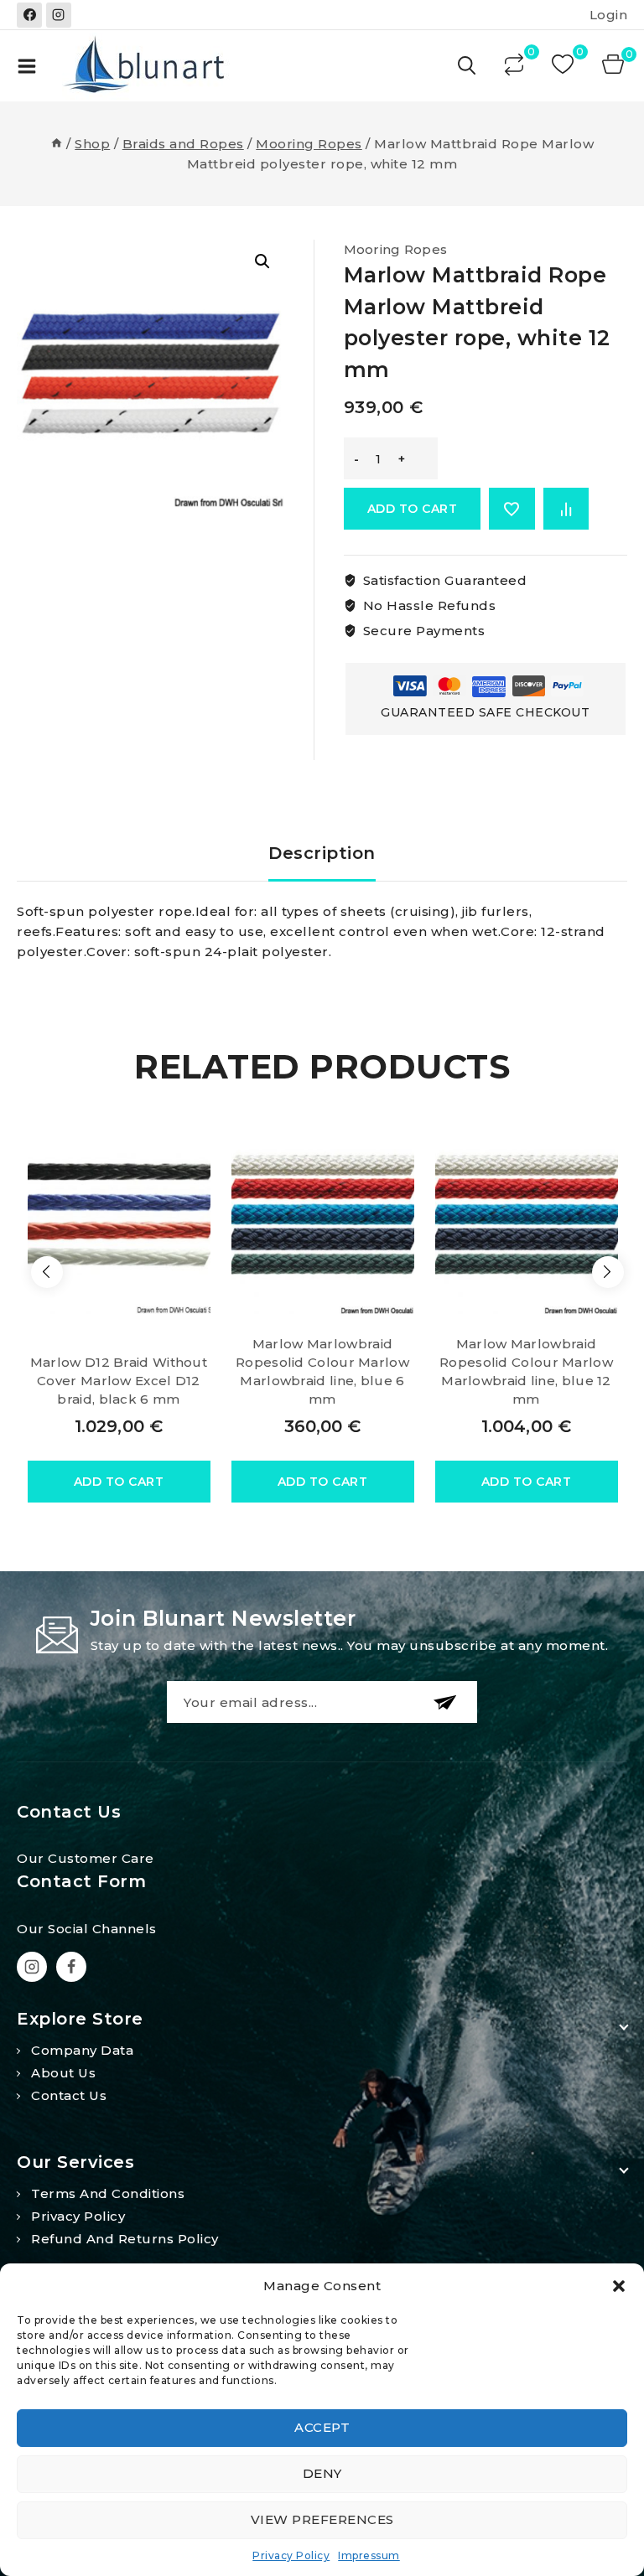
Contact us (69, 2095)
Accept (322, 2427)
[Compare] (516, 66)
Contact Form (81, 1881)
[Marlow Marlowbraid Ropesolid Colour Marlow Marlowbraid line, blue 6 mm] (323, 1213)
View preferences (322, 2519)
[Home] (57, 144)
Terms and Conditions (108, 2193)
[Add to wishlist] (512, 509)
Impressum (369, 2555)
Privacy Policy (291, 2555)
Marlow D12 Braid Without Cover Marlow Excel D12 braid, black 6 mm (119, 1381)
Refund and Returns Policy (125, 2239)
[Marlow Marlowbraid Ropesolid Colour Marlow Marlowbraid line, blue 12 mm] (527, 1213)
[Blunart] (146, 66)
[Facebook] (29, 15)
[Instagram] (59, 15)
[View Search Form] (468, 66)
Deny (322, 2473)
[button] (619, 2286)
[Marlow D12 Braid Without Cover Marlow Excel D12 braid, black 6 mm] (119, 1213)
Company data (82, 2050)
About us (63, 2073)
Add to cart (413, 509)
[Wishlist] (564, 66)
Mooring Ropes (396, 249)
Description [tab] (322, 853)
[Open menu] (27, 66)
